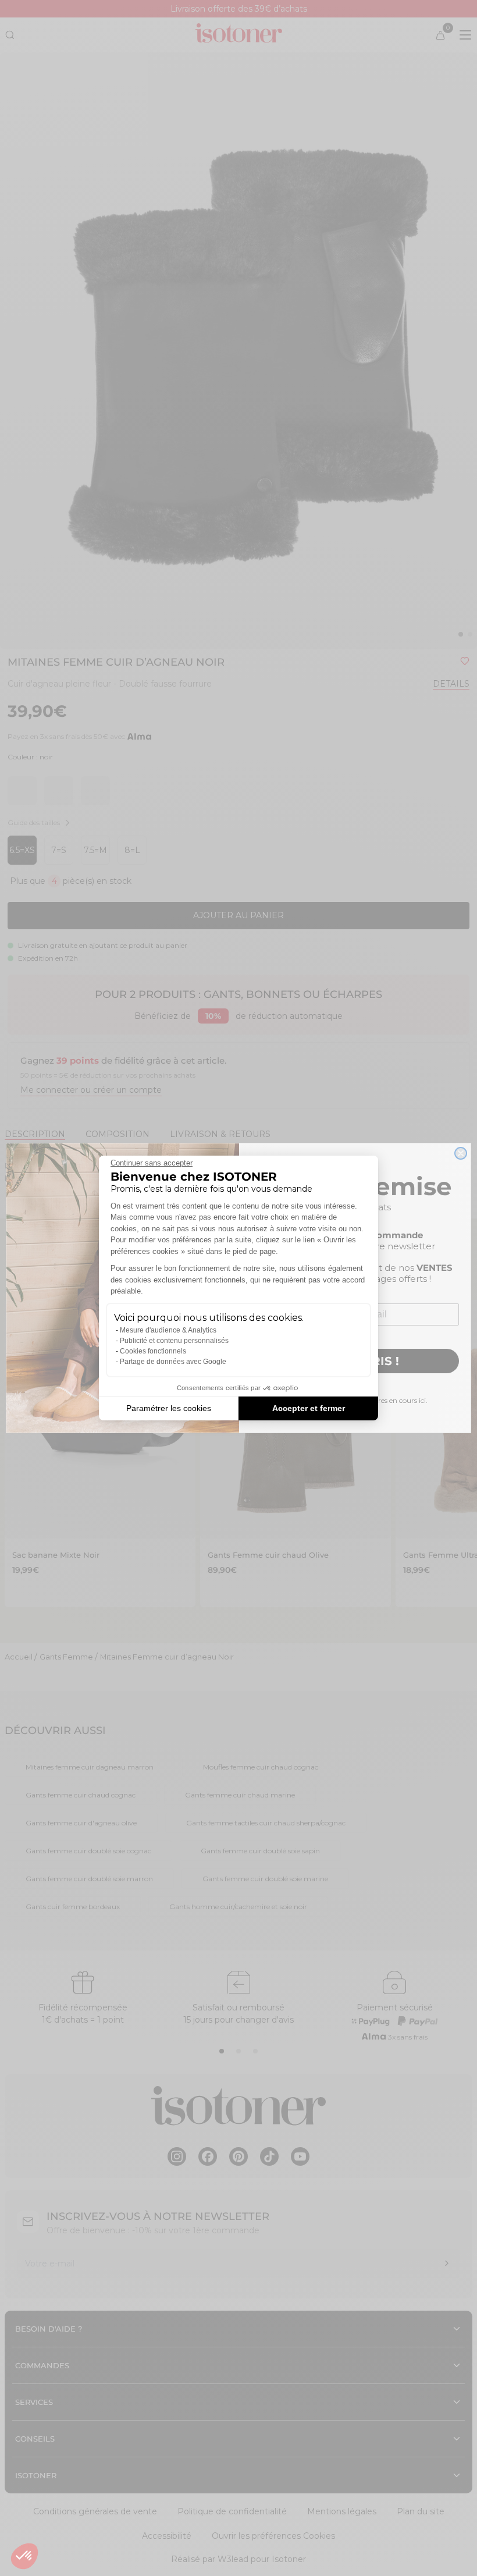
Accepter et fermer (309, 1408)
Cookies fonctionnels (153, 1351)
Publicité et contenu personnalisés (174, 1341)
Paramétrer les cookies (169, 1408)
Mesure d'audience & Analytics (168, 1330)
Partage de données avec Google (173, 1362)
